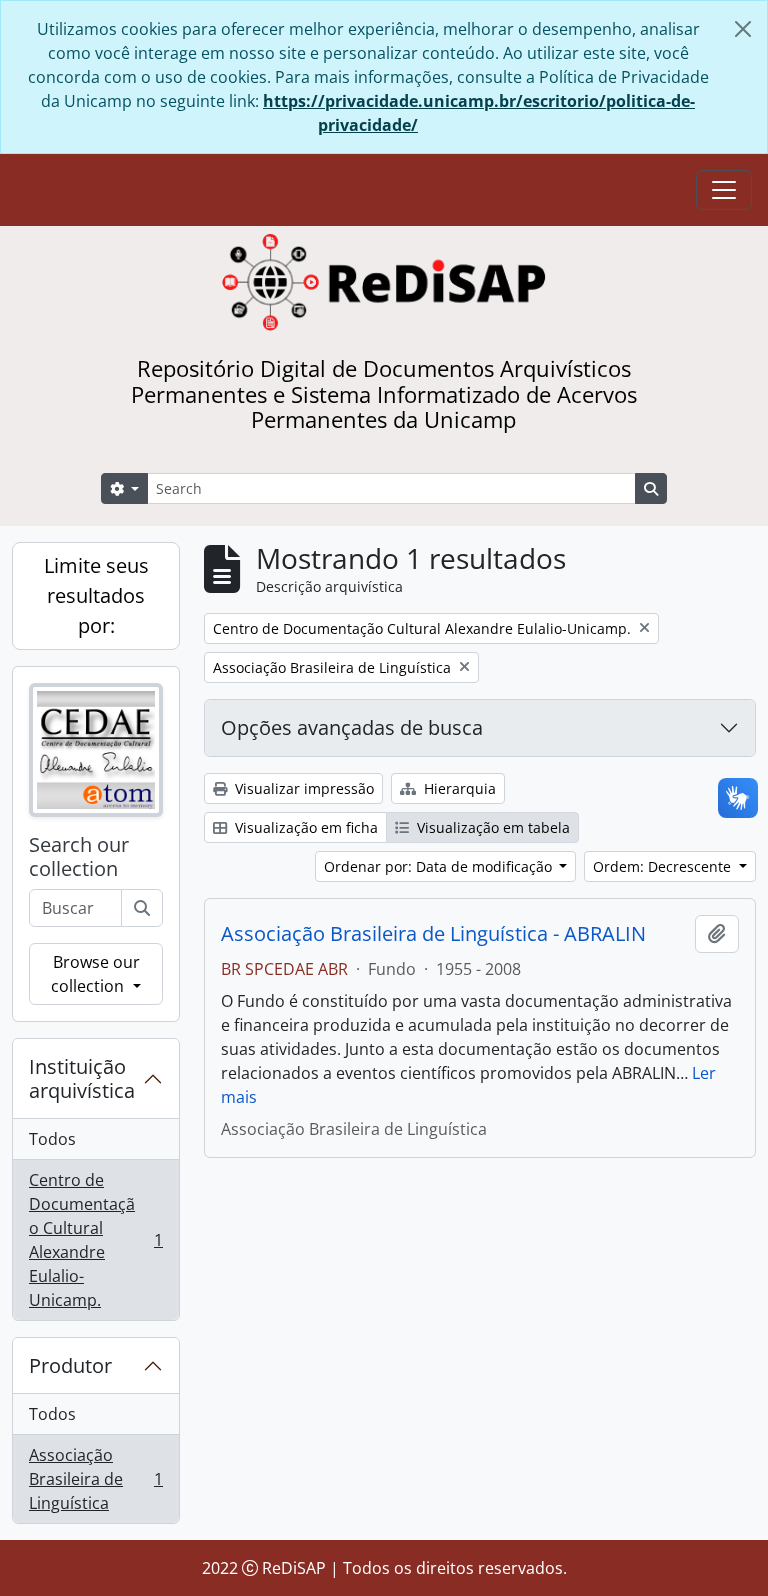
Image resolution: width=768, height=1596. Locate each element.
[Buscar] (142, 908)
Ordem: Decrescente (664, 866)
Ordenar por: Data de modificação (440, 866)
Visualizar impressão (302, 788)
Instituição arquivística (82, 1078)
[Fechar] (743, 29)
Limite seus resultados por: (96, 595)
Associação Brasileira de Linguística (95, 1479)
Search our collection (79, 857)
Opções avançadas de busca (352, 727)
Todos (52, 1139)
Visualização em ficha (304, 827)
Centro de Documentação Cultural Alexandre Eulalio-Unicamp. (95, 1240)
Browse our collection (95, 974)
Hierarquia (458, 788)
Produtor (70, 1365)
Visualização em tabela (491, 827)
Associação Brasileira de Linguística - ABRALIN (433, 934)
